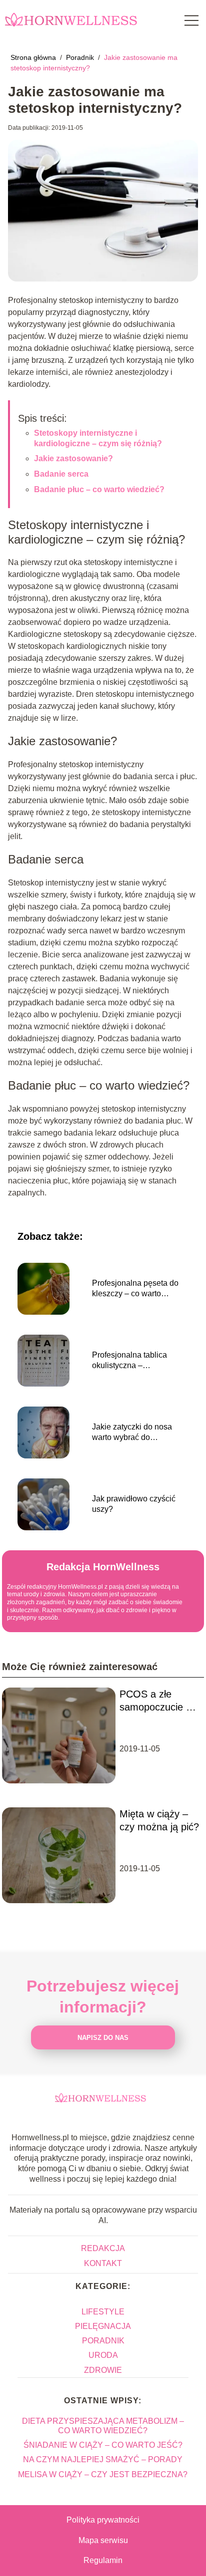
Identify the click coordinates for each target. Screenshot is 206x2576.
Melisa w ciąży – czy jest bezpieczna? (103, 2474)
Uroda (103, 2355)
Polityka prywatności (103, 2520)
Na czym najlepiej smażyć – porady (103, 2459)
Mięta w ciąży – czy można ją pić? (159, 1820)
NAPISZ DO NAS (103, 2038)
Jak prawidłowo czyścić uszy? (134, 1504)
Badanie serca (61, 474)
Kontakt (103, 2263)
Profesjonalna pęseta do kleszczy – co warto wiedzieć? (135, 1289)
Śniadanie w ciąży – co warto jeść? (103, 2445)
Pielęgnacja (103, 2326)
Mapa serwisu (103, 2540)
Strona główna (34, 57)
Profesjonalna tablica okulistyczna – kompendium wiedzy (129, 1361)
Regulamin (103, 2560)
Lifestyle (103, 2312)
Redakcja (103, 2248)
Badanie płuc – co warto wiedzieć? (99, 489)
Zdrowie (103, 2370)
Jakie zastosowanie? (73, 458)
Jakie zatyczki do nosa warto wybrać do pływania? (132, 1433)
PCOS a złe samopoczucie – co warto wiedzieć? (155, 1701)
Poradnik (81, 57)
